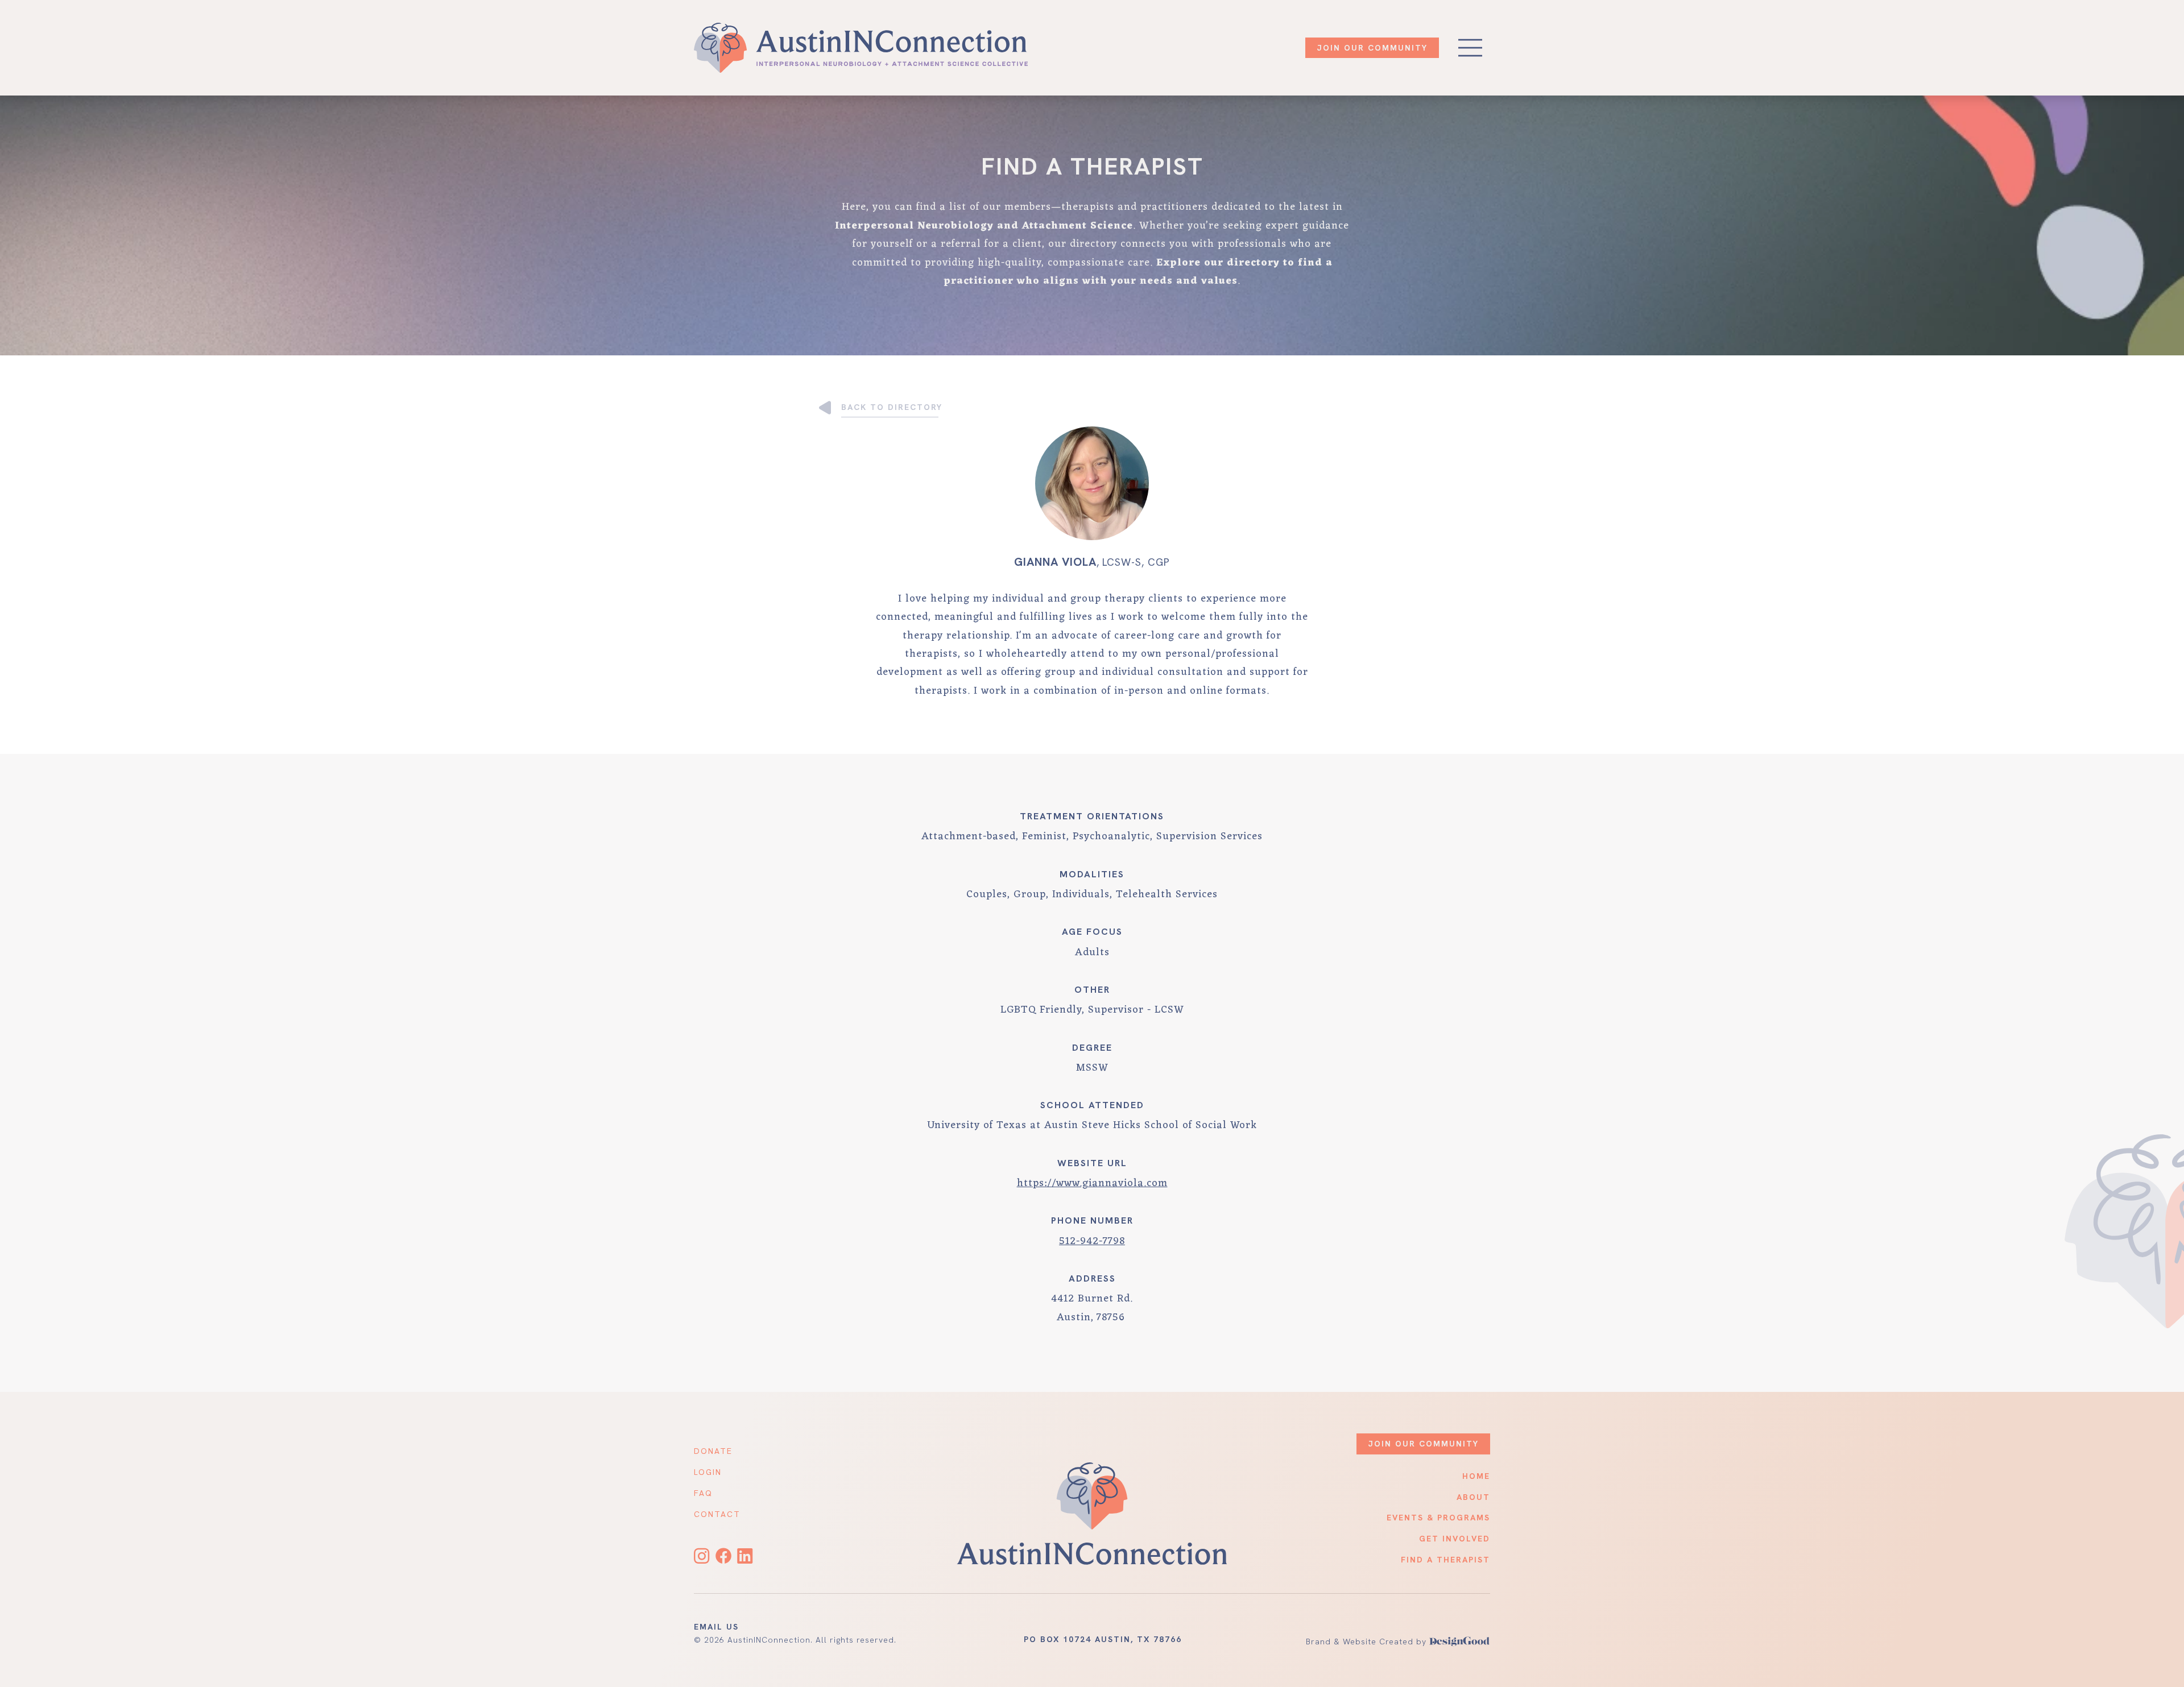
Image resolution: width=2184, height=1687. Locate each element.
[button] (1470, 48)
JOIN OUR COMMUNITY (1372, 48)
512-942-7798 (1092, 1241)
